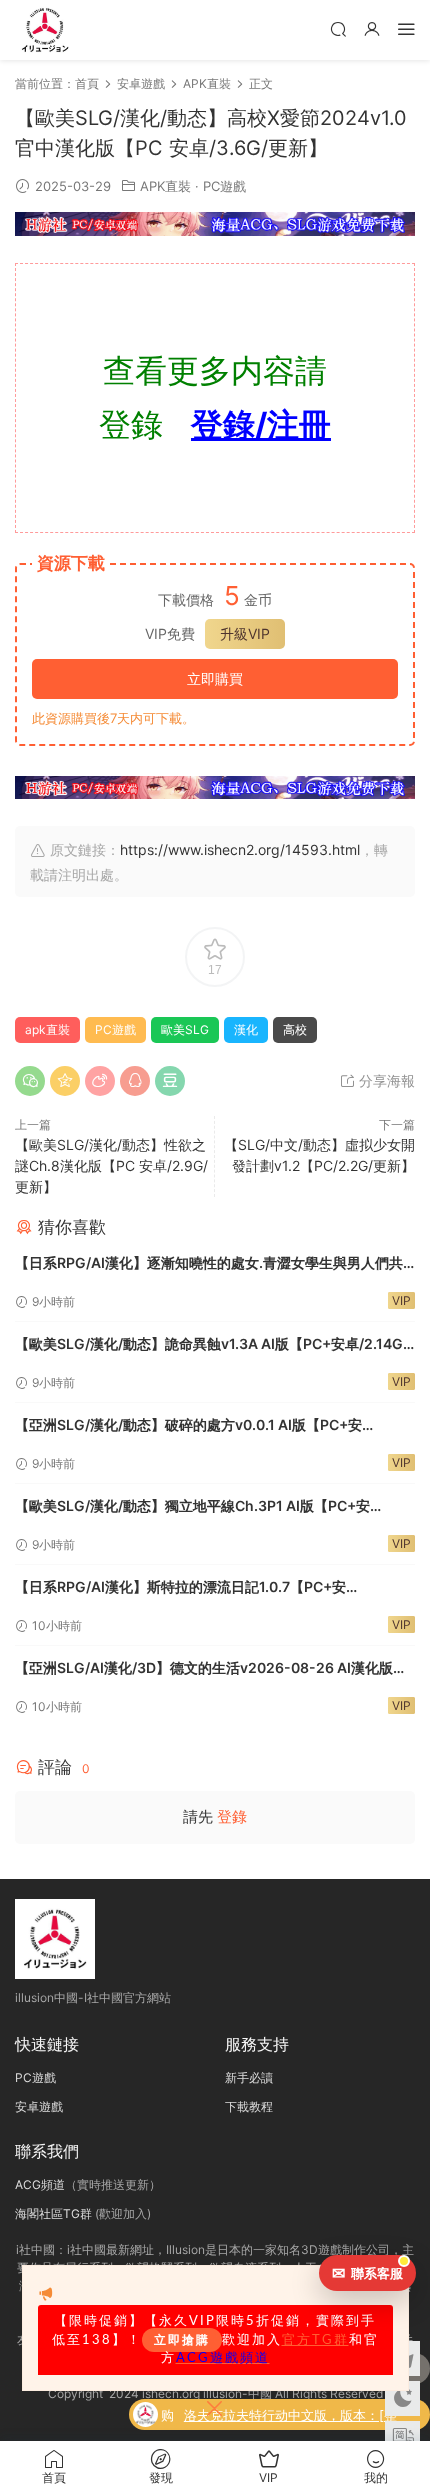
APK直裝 (165, 186)
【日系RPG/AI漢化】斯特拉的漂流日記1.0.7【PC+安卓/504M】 (180, 1588)
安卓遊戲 (39, 2106)
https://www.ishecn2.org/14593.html (240, 849)
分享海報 (385, 1080)
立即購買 (215, 678)
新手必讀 (249, 2077)
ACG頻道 (40, 2184)
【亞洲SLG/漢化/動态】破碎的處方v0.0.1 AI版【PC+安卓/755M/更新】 (188, 1426)
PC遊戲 (224, 186)
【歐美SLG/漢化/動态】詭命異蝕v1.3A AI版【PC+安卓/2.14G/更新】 (211, 1345)
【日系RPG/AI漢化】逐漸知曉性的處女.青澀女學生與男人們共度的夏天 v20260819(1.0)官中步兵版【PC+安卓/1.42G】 (209, 1264)
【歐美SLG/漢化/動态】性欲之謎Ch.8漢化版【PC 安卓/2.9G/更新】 (111, 1165)
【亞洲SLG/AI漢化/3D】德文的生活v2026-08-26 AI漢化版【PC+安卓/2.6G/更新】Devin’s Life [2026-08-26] (204, 1669)
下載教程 (249, 2106)
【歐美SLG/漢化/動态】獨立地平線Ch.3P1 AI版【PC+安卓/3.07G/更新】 (192, 1507)
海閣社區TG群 (53, 2213)
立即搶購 (182, 2340)
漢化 (246, 1029)
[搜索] (338, 28)
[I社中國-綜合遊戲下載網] (45, 30)
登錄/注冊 (261, 424)
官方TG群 (315, 2340)
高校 (295, 1029)
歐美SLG (185, 1029)
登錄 (232, 1816)
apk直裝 (47, 1029)
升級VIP (245, 633)
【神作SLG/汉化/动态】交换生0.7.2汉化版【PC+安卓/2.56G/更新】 (300, 2425)
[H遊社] (215, 224)
